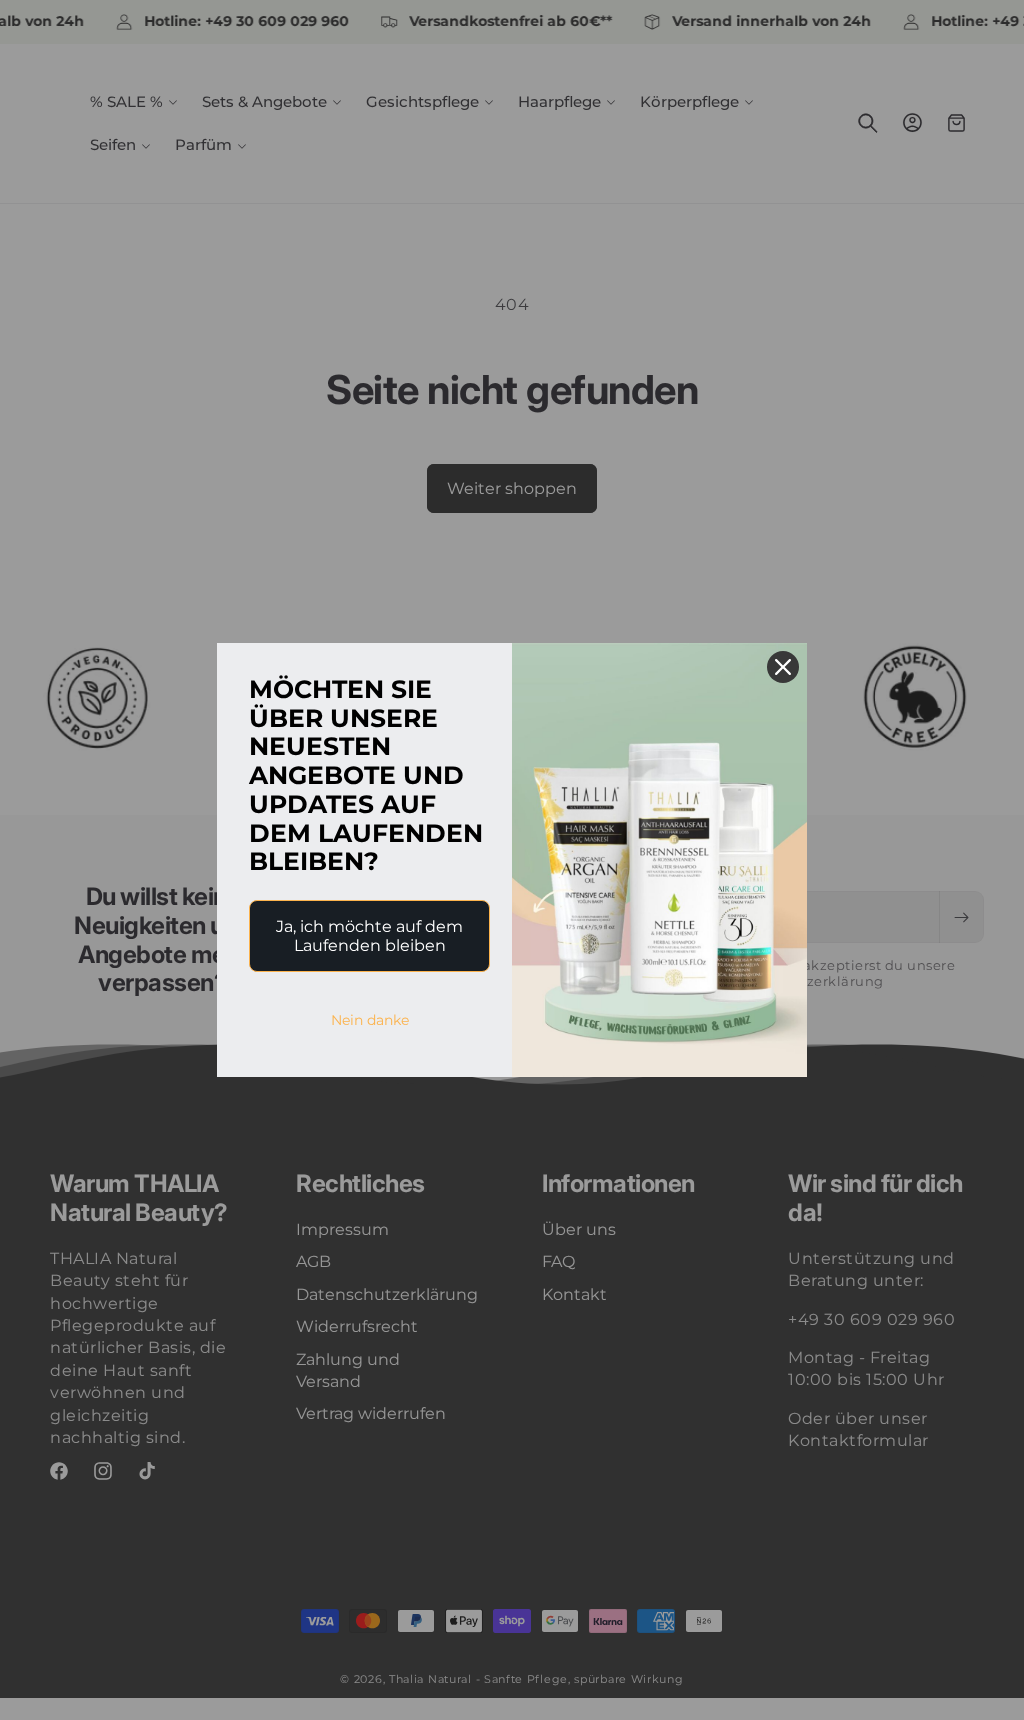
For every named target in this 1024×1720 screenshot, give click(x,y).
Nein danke (370, 1020)
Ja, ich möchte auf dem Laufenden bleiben (369, 936)
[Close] (783, 667)
